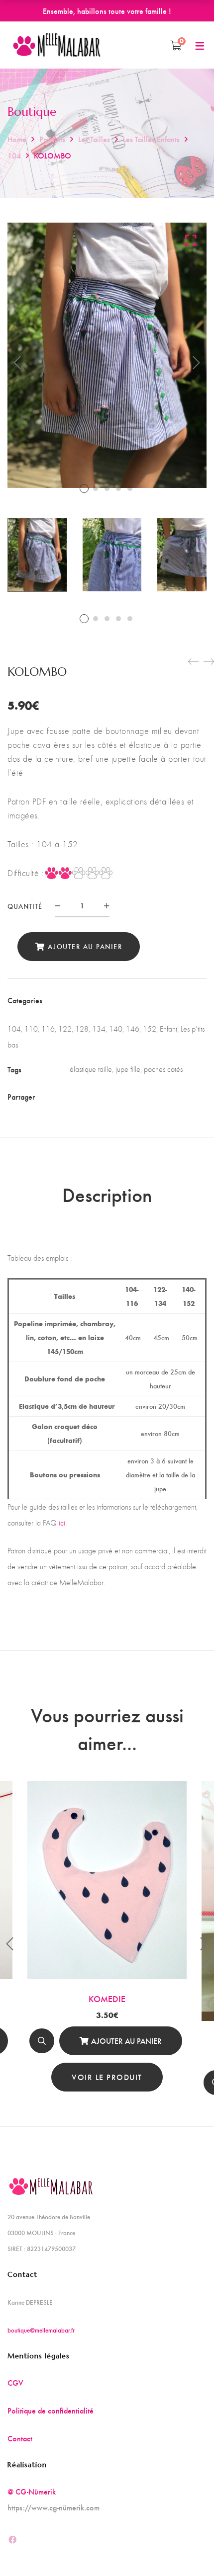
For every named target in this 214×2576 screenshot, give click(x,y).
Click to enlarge (191, 240)
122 (65, 1029)
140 (116, 1029)
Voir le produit (107, 2077)
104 (14, 155)
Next (197, 363)
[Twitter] (93, 1096)
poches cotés (163, 1069)
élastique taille (91, 1069)
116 (48, 1029)
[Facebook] (76, 1096)
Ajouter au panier (85, 946)
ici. (63, 1523)
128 (82, 1029)
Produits (52, 139)
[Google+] (110, 1096)
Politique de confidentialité (51, 2410)
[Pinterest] (128, 1096)
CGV (15, 2382)
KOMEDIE (107, 1998)
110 (31, 1029)
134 (99, 1029)
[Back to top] (187, 2549)
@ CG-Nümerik (32, 2491)
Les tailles (94, 139)
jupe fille (128, 1069)
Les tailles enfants (151, 139)
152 (150, 1029)
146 (133, 1029)
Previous (17, 363)
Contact (20, 2438)
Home (17, 139)
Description (107, 1194)
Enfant (168, 1029)
